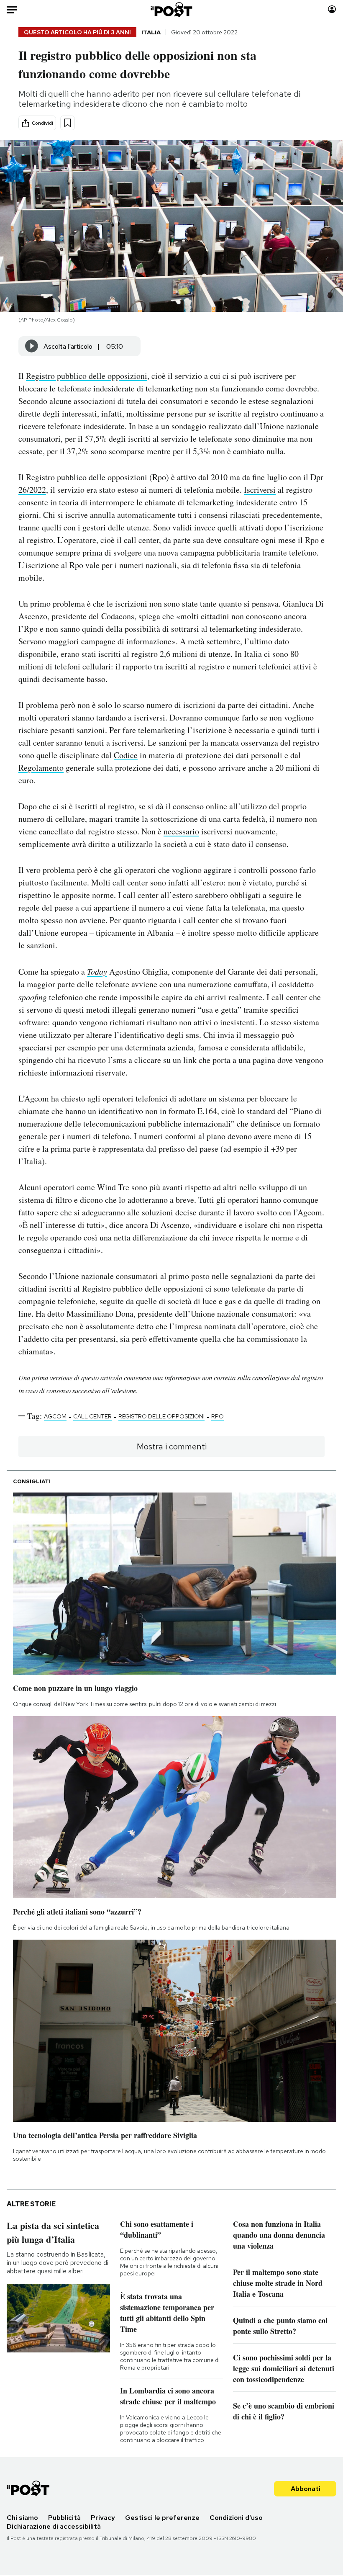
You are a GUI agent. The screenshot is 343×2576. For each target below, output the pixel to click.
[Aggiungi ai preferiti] (68, 123)
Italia (151, 32)
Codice (126, 755)
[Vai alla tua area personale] (332, 9)
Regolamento (41, 768)
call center (92, 1416)
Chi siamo (22, 2518)
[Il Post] (172, 9)
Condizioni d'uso (236, 2518)
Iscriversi (260, 490)
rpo (218, 1416)
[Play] (32, 346)
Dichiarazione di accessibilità (54, 2526)
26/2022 (32, 490)
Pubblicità (64, 2518)
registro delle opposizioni (161, 1416)
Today (97, 971)
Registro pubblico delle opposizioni (87, 376)
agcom (55, 1416)
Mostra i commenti (172, 1446)
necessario (181, 831)
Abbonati (306, 2489)
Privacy (103, 2518)
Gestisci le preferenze (162, 2518)
